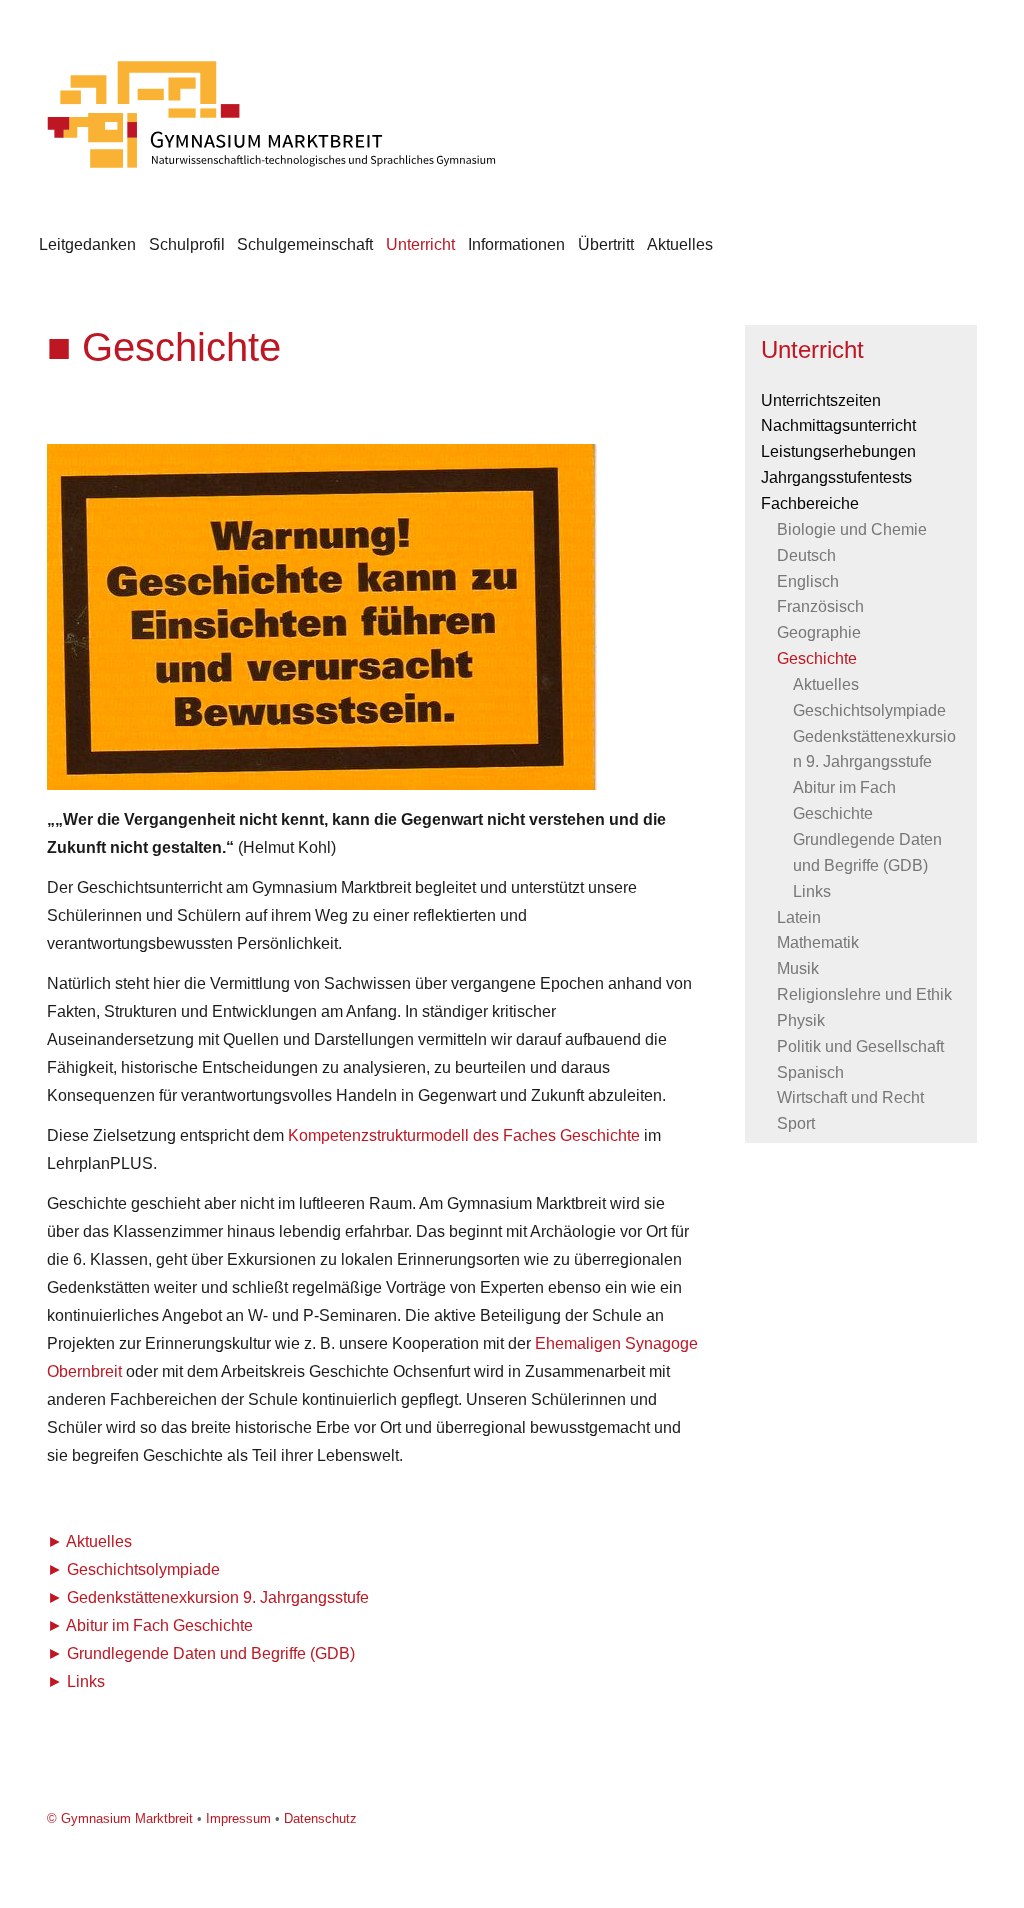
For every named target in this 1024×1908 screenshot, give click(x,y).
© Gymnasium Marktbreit (120, 1818)
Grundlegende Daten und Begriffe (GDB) (211, 1653)
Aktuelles (680, 244)
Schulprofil (187, 244)
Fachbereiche (810, 503)
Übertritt (606, 244)
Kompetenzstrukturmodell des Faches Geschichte (464, 1135)
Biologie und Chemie (852, 529)
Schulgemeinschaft (305, 244)
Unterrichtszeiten (821, 400)
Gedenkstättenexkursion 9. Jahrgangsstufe (218, 1597)
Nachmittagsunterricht (838, 425)
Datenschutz (320, 1818)
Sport (796, 1123)
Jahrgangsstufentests (836, 477)
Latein (799, 917)
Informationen (516, 244)
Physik (801, 1020)
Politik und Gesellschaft (860, 1046)
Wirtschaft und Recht (850, 1097)
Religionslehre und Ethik (864, 994)
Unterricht (420, 244)
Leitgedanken (87, 244)
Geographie (819, 632)
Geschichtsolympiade (143, 1569)
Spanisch (810, 1072)
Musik (798, 968)
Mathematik (818, 942)
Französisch (820, 606)
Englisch (808, 581)
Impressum (238, 1818)
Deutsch (806, 555)
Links (86, 1681)
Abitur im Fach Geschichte (159, 1625)
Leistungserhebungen (838, 451)
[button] (579, 462)
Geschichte (817, 658)
